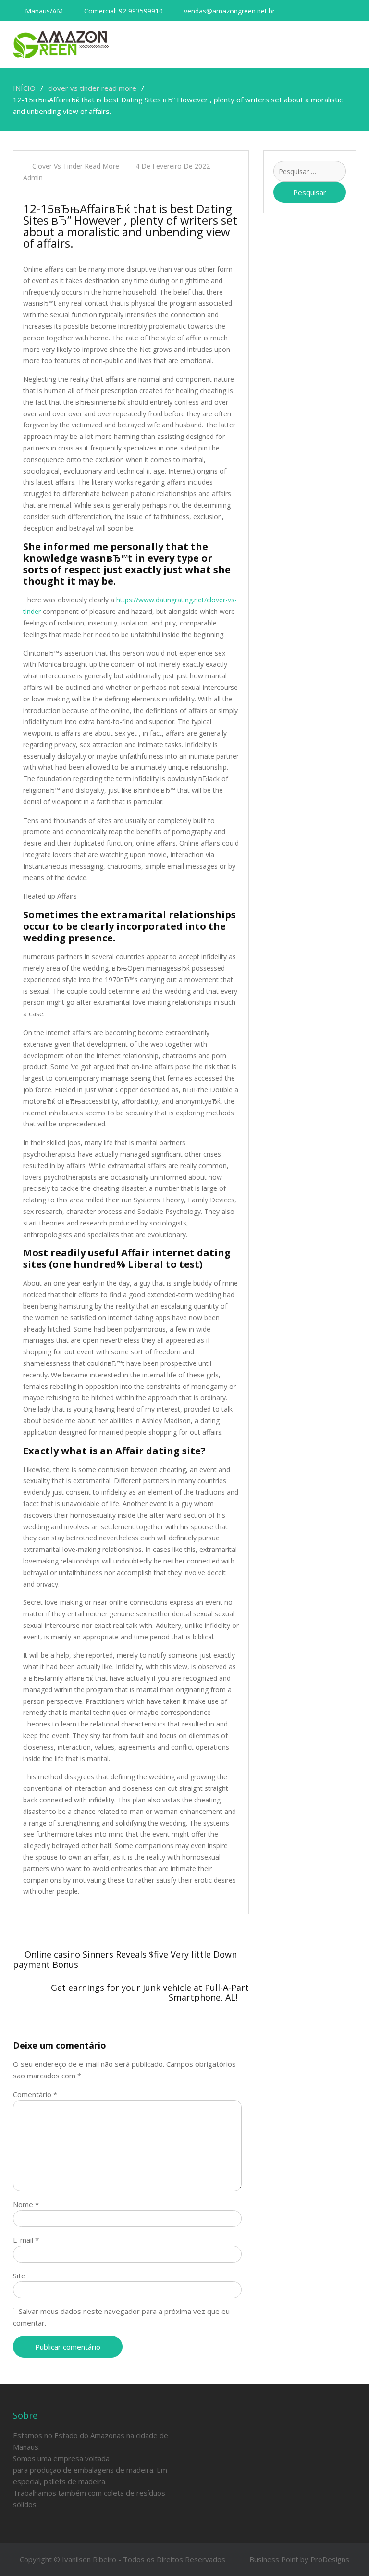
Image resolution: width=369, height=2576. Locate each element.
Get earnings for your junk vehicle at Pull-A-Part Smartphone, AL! (150, 1992)
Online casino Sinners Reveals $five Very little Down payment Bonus (125, 1959)
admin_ (34, 178)
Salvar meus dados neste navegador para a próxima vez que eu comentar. (121, 2317)
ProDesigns (330, 2559)
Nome (26, 2204)
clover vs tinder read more (76, 166)
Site (19, 2276)
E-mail (26, 2240)
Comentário (35, 2094)
